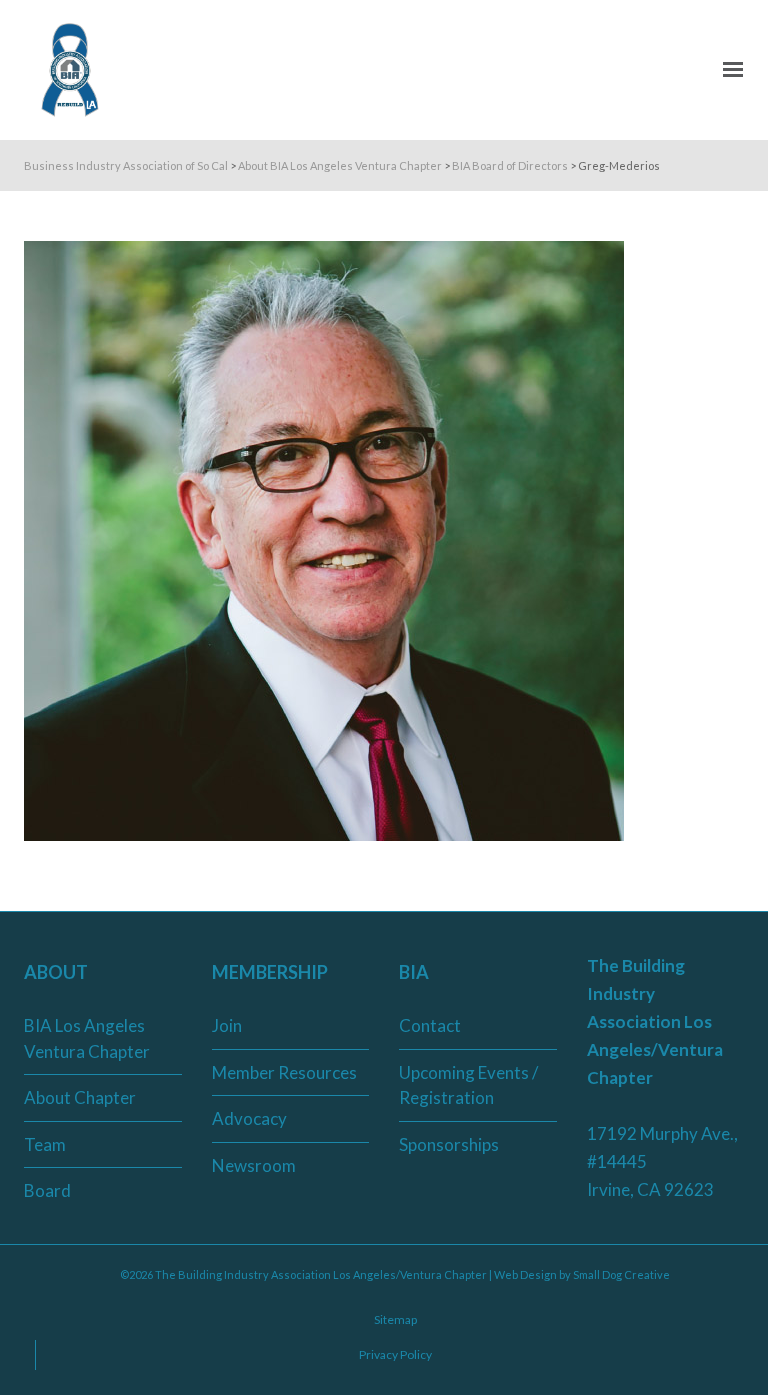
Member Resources (284, 1072)
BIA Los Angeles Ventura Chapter (87, 1038)
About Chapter (80, 1097)
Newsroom (254, 1165)
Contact (430, 1025)
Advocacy (249, 1118)
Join (227, 1025)
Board (47, 1190)
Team (45, 1144)
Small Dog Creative (621, 1274)
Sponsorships (449, 1144)
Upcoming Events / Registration (468, 1085)
